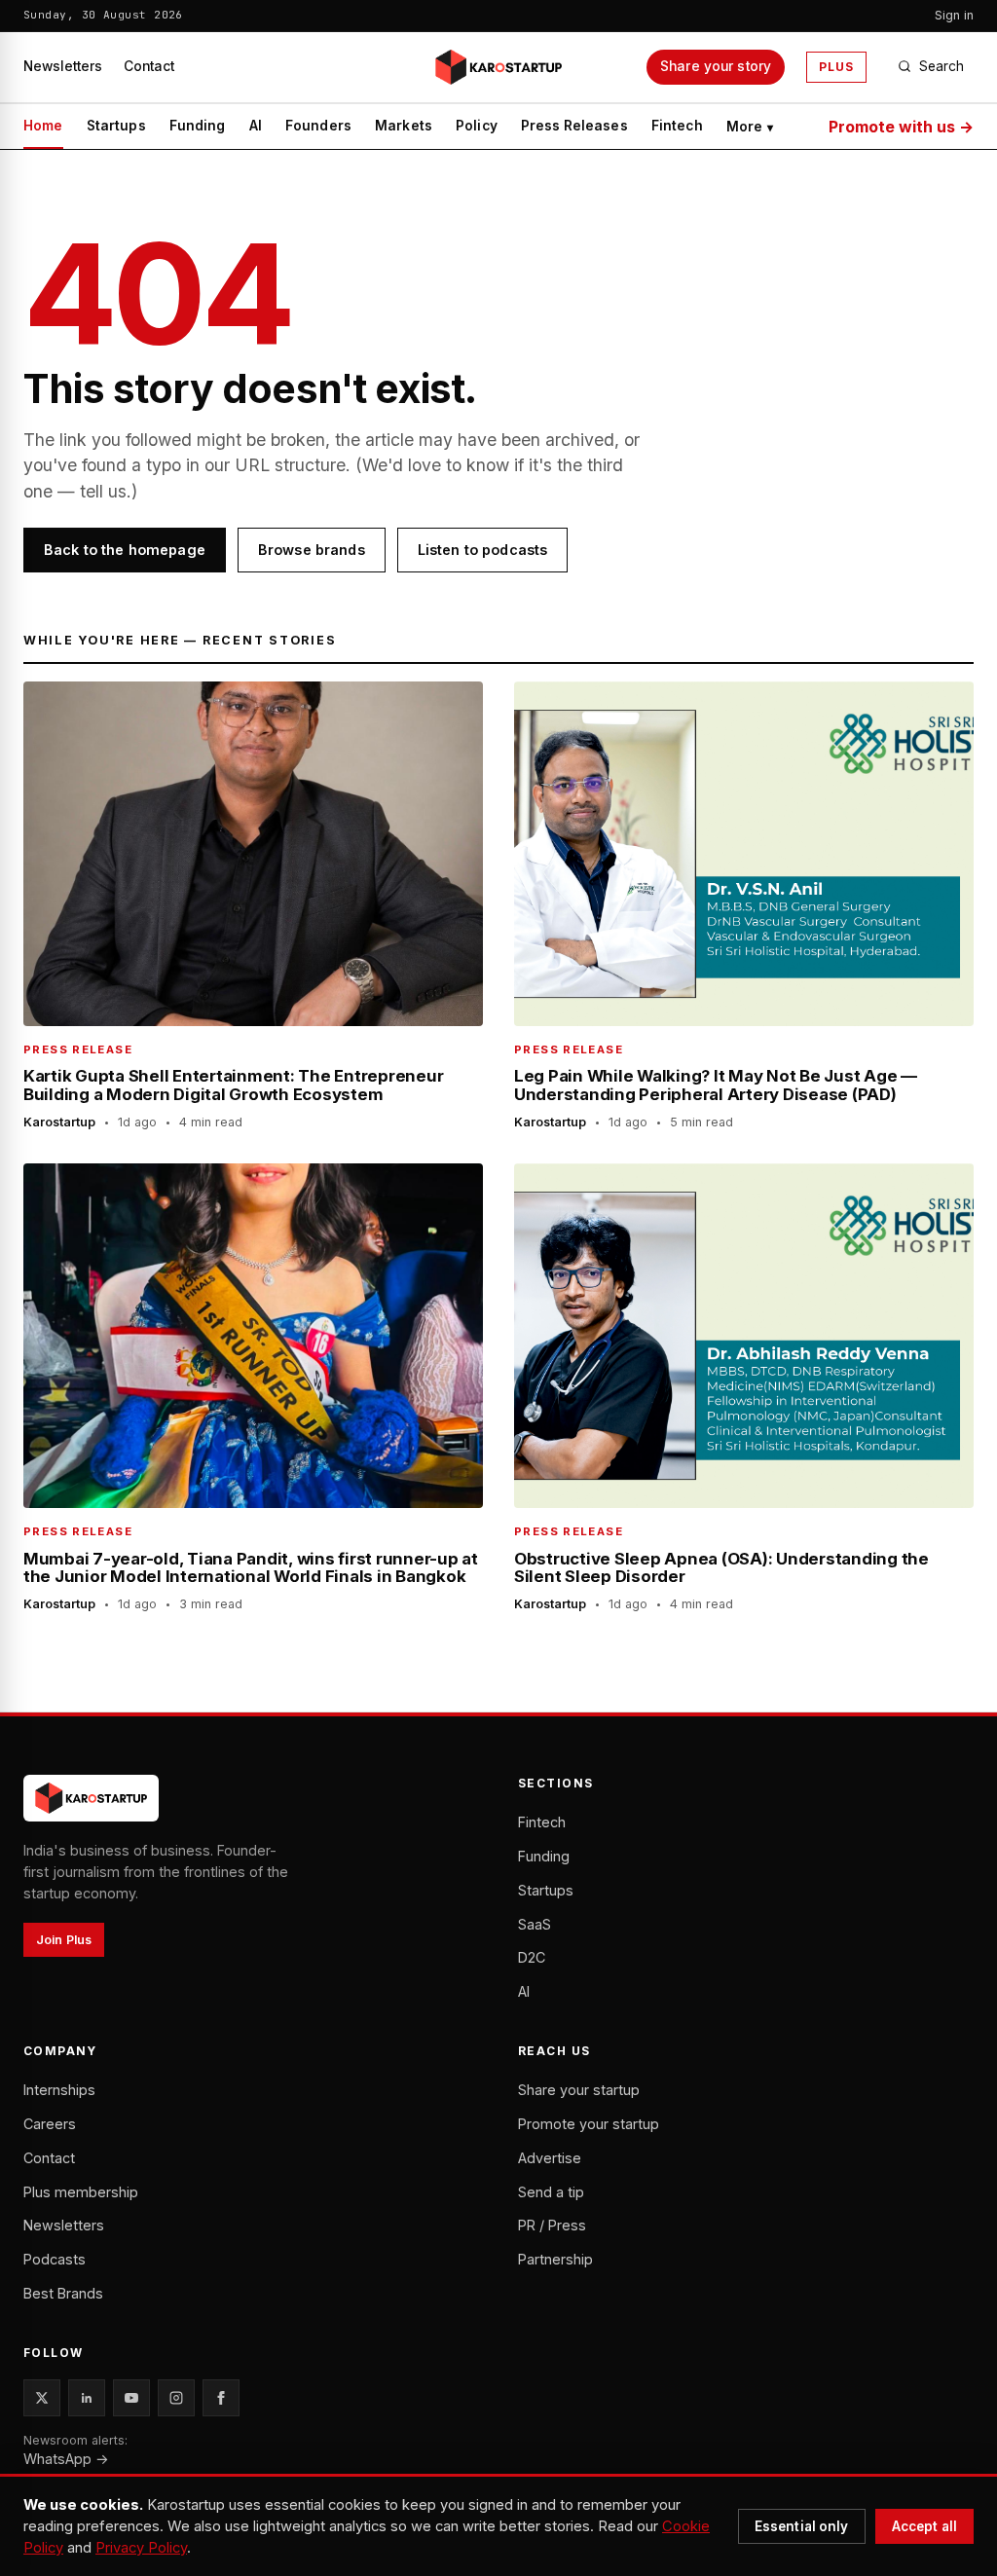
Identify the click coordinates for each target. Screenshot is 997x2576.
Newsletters (63, 66)
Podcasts (55, 2259)
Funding (198, 126)
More (750, 127)
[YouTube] (131, 2398)
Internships (59, 2090)
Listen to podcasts (483, 550)
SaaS (535, 1924)
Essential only (802, 2526)
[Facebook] (221, 2398)
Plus (836, 67)
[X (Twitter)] (42, 2398)
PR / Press (552, 2225)
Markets (404, 126)
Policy (477, 126)
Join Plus (64, 1940)
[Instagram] (176, 2398)
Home (43, 126)
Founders (318, 126)
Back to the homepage (125, 550)
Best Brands (63, 2293)
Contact (149, 66)
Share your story (716, 66)
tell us (103, 491)
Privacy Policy (141, 2548)
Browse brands (312, 550)
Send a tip (551, 2192)
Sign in (954, 15)
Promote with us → (901, 127)
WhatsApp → (66, 2459)
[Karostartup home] (498, 67)
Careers (50, 2124)
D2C (532, 1957)
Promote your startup (589, 2124)
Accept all (924, 2526)
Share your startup (579, 2090)
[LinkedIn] (87, 2398)
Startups (116, 126)
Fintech (677, 126)
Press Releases (574, 126)
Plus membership (81, 2192)
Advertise (550, 2158)
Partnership (555, 2259)
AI (256, 126)
